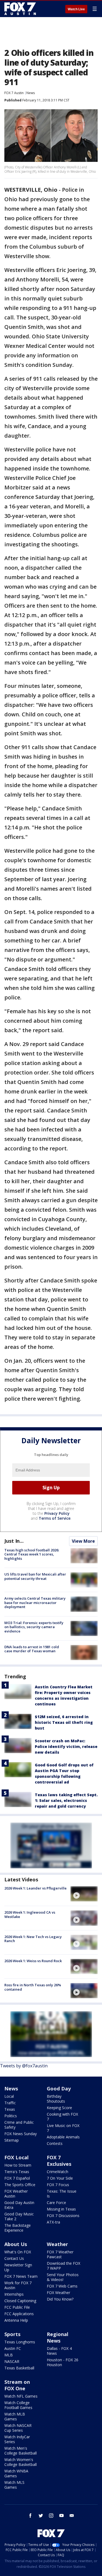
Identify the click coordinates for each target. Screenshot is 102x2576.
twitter (41, 2516)
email (72, 2516)
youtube (61, 2516)
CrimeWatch (58, 2172)
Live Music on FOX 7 (63, 2128)
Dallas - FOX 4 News (59, 2351)
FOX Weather (58, 2293)
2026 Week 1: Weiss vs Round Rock (33, 1961)
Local (9, 2096)
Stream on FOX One (17, 2385)
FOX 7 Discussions (63, 2216)
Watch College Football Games (18, 2405)
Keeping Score (59, 2108)
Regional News (58, 2337)
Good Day (59, 2089)
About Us (16, 2244)
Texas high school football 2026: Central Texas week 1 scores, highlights (32, 1554)
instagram (51, 2516)
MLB (9, 2355)
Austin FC (13, 2348)
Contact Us (14, 2258)
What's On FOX (18, 2252)
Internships (14, 2294)
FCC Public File (17, 2307)
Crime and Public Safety (19, 2125)
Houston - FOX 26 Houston (63, 2362)
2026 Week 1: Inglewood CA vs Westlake (30, 1914)
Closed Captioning (20, 2301)
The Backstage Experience (18, 2228)
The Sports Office (20, 2185)
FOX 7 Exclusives (59, 2161)
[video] (84, 1894)
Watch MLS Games (14, 2485)
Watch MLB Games (15, 2416)
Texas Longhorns (20, 2342)
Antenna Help (16, 2320)
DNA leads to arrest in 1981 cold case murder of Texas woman (32, 1649)
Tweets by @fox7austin (24, 2066)
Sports (12, 2334)
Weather (57, 2244)
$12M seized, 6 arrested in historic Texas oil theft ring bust (64, 1722)
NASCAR (12, 2361)
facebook (30, 2516)
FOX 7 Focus (58, 2185)
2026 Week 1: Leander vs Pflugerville (35, 1888)
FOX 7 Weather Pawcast (60, 2254)
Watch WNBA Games (16, 2473)
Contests (55, 2143)
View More (83, 1541)
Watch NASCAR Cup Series (18, 2428)
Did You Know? (60, 2299)
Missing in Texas (61, 2209)
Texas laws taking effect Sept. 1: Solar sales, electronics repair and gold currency (66, 1800)
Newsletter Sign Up (18, 2267)
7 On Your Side (60, 2178)
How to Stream (18, 2165)
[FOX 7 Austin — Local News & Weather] (20, 9)
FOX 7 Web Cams (62, 2286)
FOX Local (16, 2157)
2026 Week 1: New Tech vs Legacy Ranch (33, 1939)
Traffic (10, 2103)
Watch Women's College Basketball (21, 2462)
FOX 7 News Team (21, 2276)
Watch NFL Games (21, 2396)
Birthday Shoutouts (56, 2099)
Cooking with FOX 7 (62, 2117)
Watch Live (76, 9)
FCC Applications (19, 2314)
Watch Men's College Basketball (21, 2451)
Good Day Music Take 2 (19, 2216)
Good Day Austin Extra (19, 2205)
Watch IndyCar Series (17, 2439)
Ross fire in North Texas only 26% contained (33, 1987)
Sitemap (12, 2140)
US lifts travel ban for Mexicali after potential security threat (35, 1576)
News (31, 93)
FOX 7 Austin (14, 93)
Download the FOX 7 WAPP (64, 2266)
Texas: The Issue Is (62, 2194)
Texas (10, 2109)
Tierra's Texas (17, 2172)
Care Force (56, 2203)
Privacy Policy (57, 1513)
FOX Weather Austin (16, 2194)
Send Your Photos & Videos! (63, 2277)
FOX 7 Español (17, 2178)
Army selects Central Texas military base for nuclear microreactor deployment (35, 1603)
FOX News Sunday (21, 2134)
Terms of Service (55, 1518)
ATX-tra (53, 2222)
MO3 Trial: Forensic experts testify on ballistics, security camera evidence (34, 1627)
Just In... (14, 1541)
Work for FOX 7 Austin (18, 2285)
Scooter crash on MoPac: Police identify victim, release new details (66, 1746)
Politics (11, 2116)
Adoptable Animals (63, 2137)
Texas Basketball (19, 2368)
